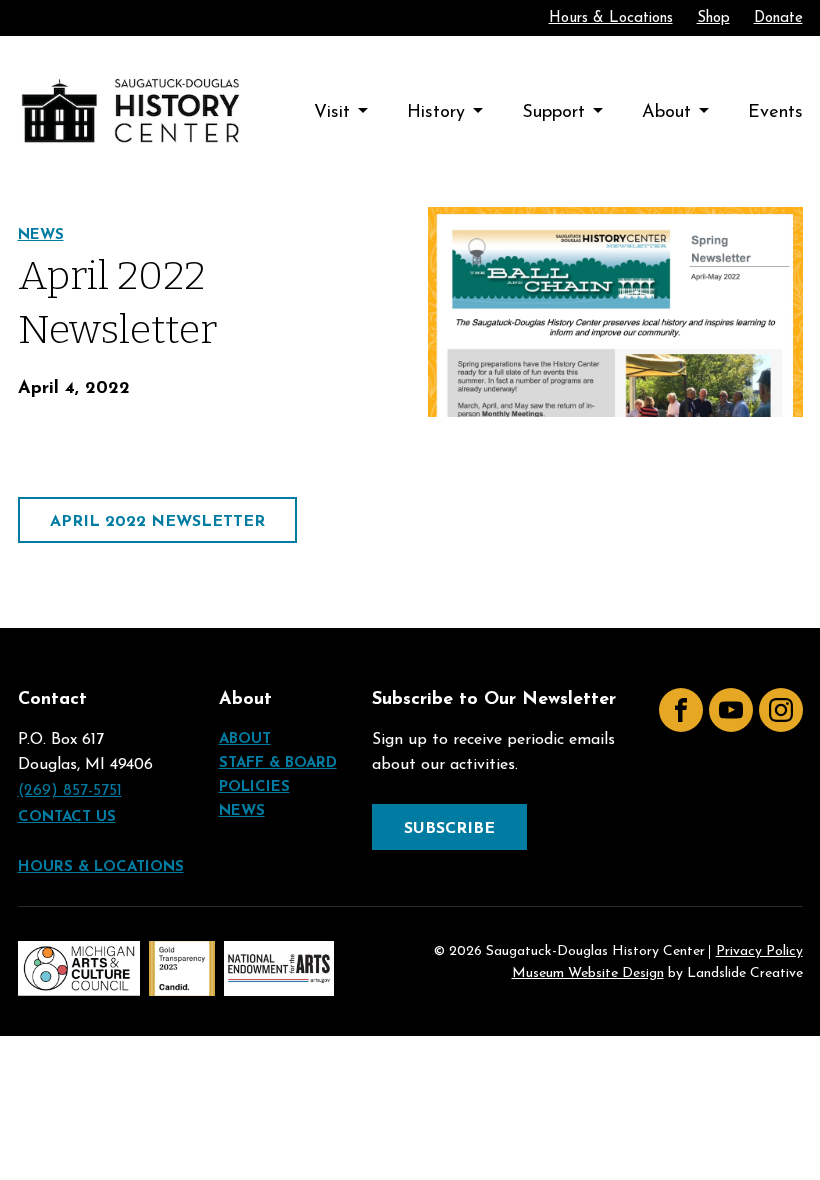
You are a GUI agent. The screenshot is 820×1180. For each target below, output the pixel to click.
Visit (332, 113)
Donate (778, 18)
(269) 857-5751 (70, 791)
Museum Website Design (588, 973)
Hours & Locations (611, 18)
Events (775, 113)
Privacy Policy (759, 952)
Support (553, 113)
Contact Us (67, 817)
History (436, 113)
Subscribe (449, 829)
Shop (713, 18)
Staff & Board (278, 763)
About (666, 113)
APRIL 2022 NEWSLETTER (157, 522)
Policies (254, 787)
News (41, 235)
